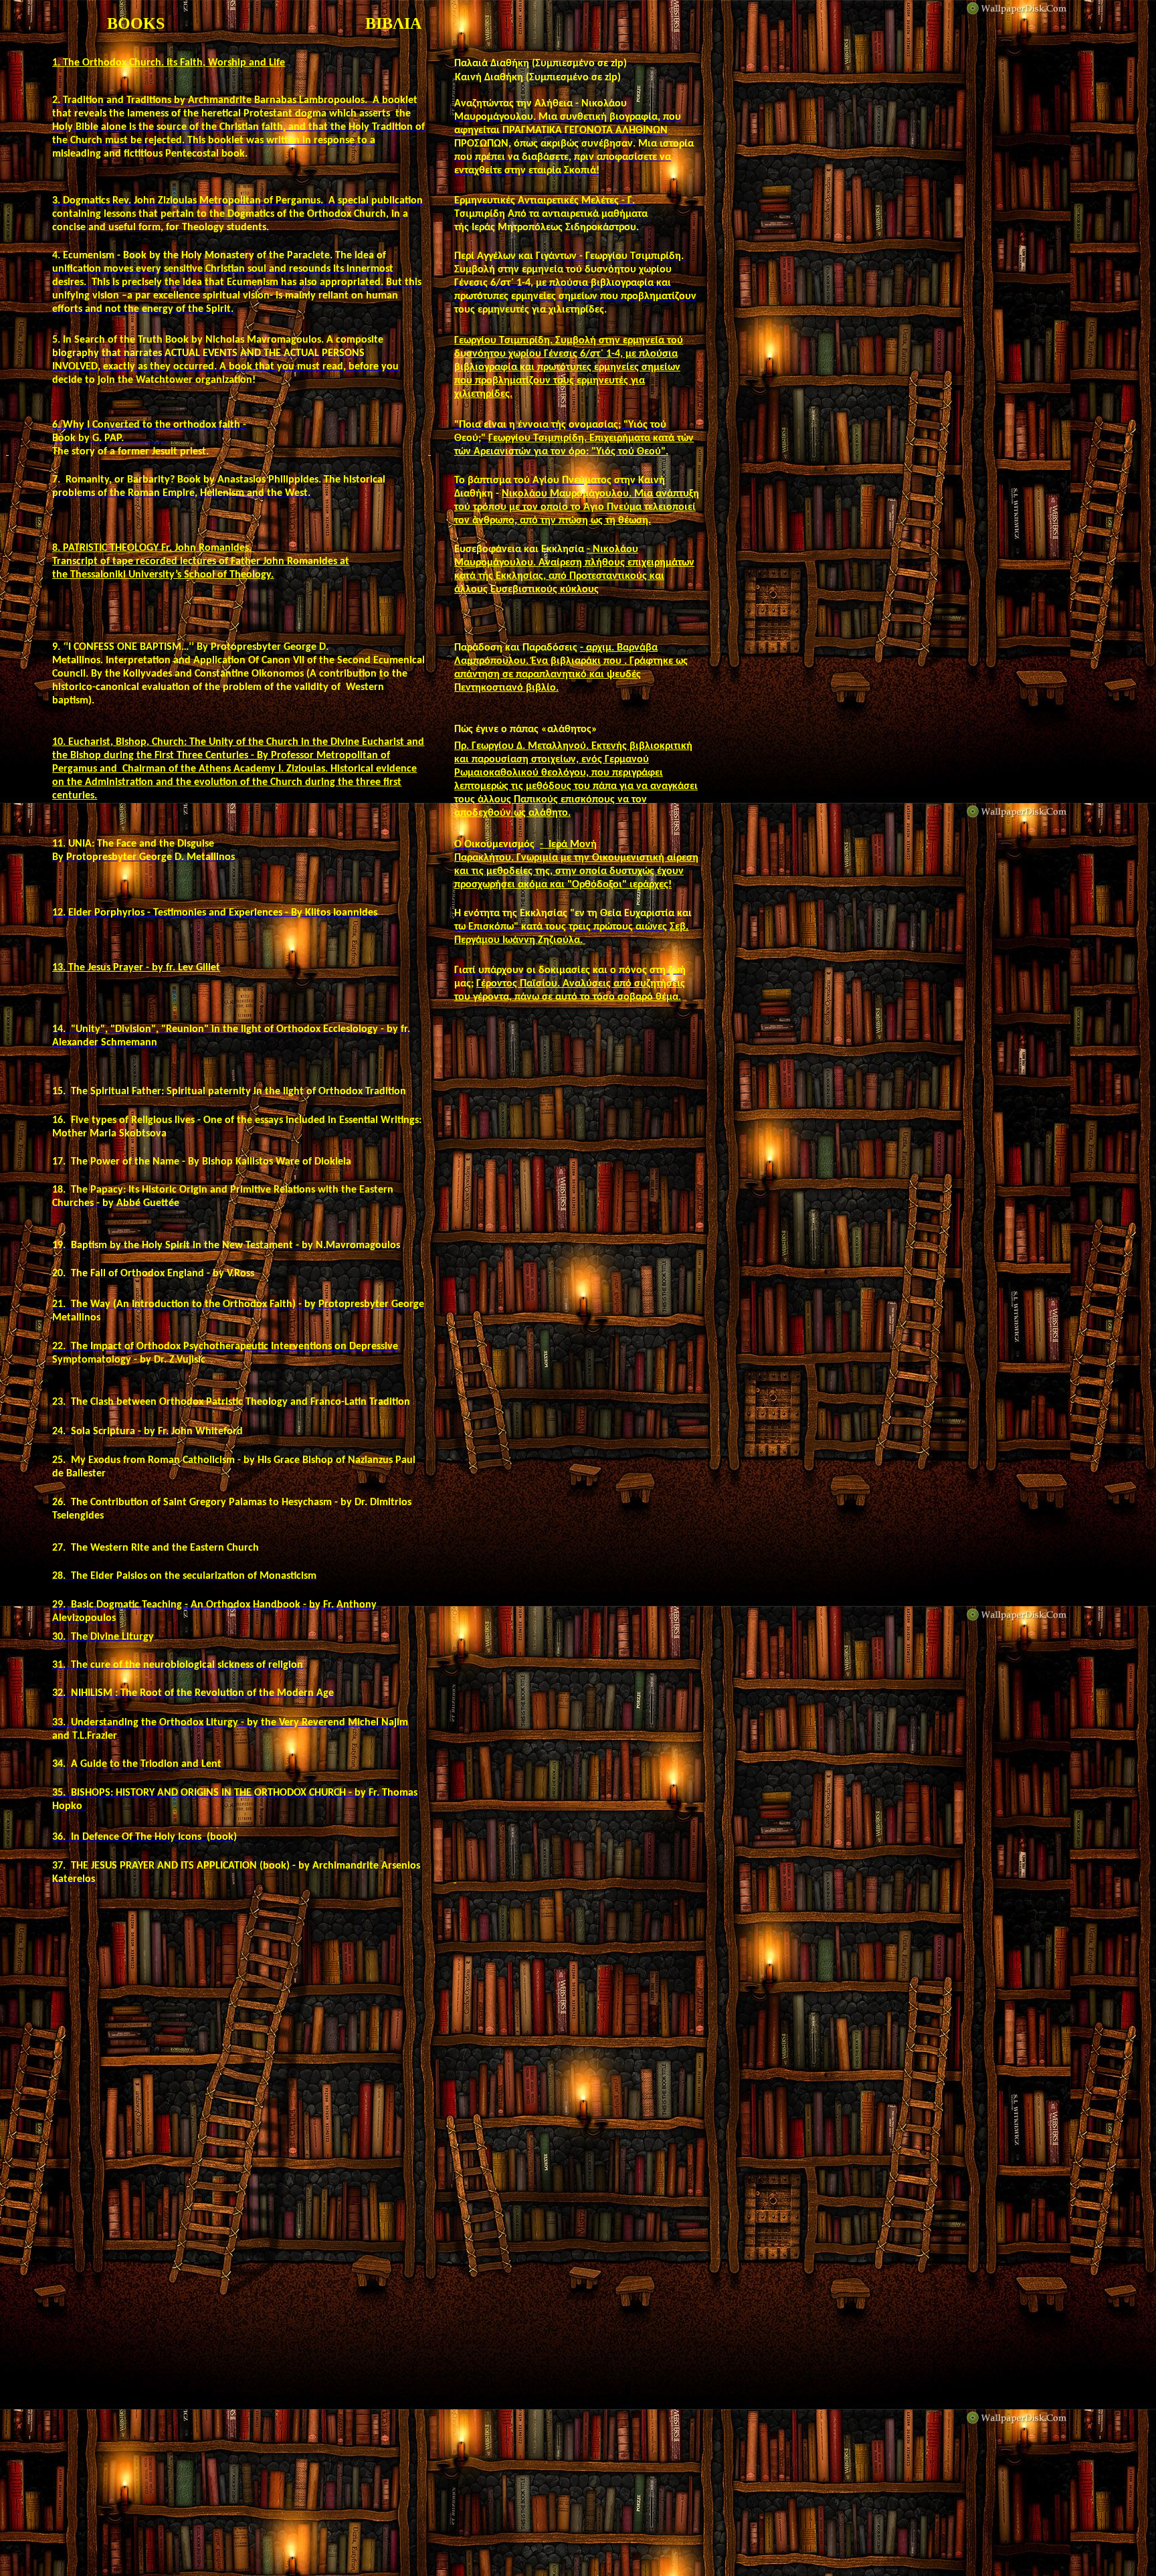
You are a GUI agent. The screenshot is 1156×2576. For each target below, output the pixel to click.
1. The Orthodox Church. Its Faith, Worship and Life (169, 63)
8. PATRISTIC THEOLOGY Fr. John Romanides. (153, 548)
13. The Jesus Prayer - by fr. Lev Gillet (136, 968)
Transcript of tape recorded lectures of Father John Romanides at (201, 562)
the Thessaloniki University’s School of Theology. (163, 575)
